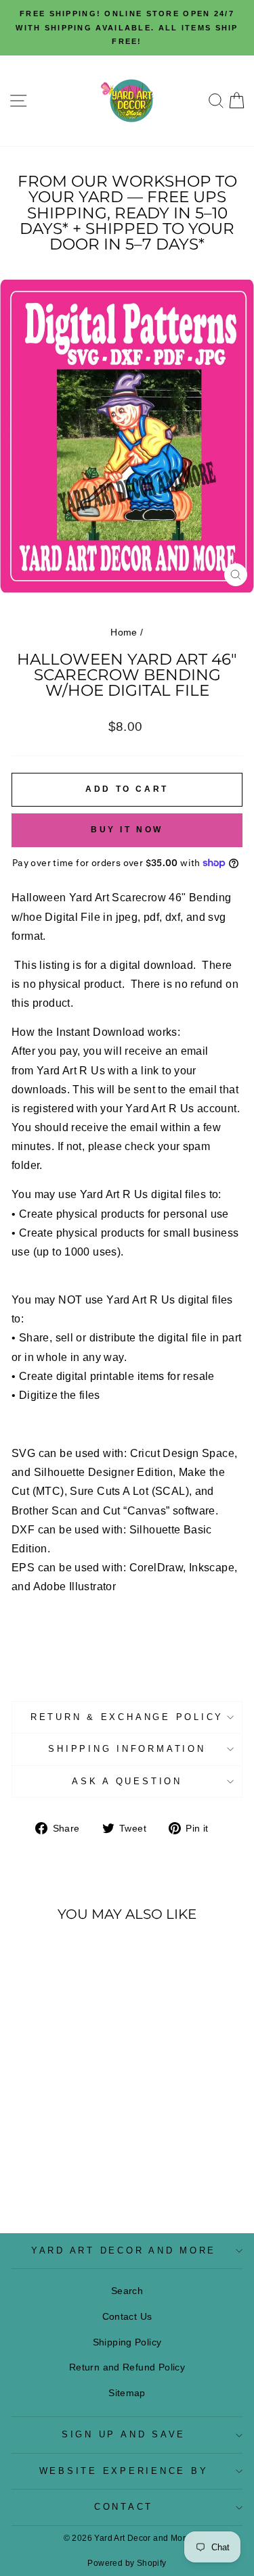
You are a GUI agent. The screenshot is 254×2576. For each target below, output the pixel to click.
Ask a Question (127, 1782)
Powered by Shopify (127, 2563)
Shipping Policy (127, 2342)
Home (124, 632)
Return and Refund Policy (127, 2367)
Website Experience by (124, 2471)
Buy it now (127, 830)
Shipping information (127, 1749)
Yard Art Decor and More (124, 2251)
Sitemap (127, 2393)
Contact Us (127, 2316)
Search (127, 2291)
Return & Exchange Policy (127, 1717)
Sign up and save (124, 2435)
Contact (124, 2507)
